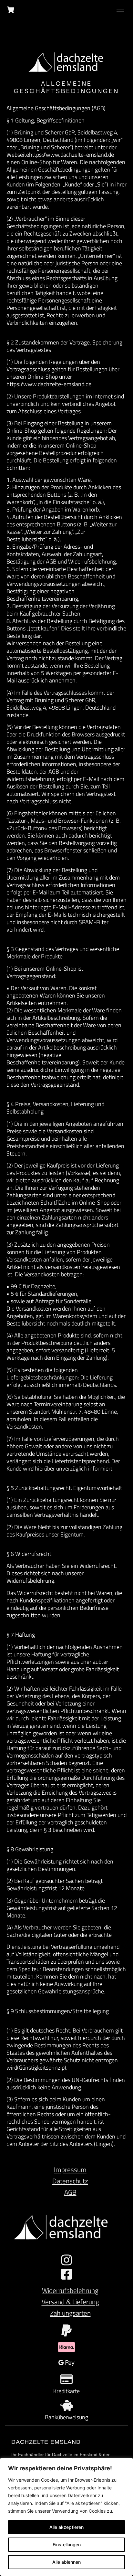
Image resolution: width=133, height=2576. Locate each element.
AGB (70, 2192)
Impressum (70, 2170)
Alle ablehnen (66, 2562)
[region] (66, 2517)
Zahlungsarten (70, 2313)
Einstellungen (67, 2544)
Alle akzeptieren (66, 2527)
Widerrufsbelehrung (70, 2290)
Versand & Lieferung (70, 2302)
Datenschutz (70, 2181)
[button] (120, 11)
